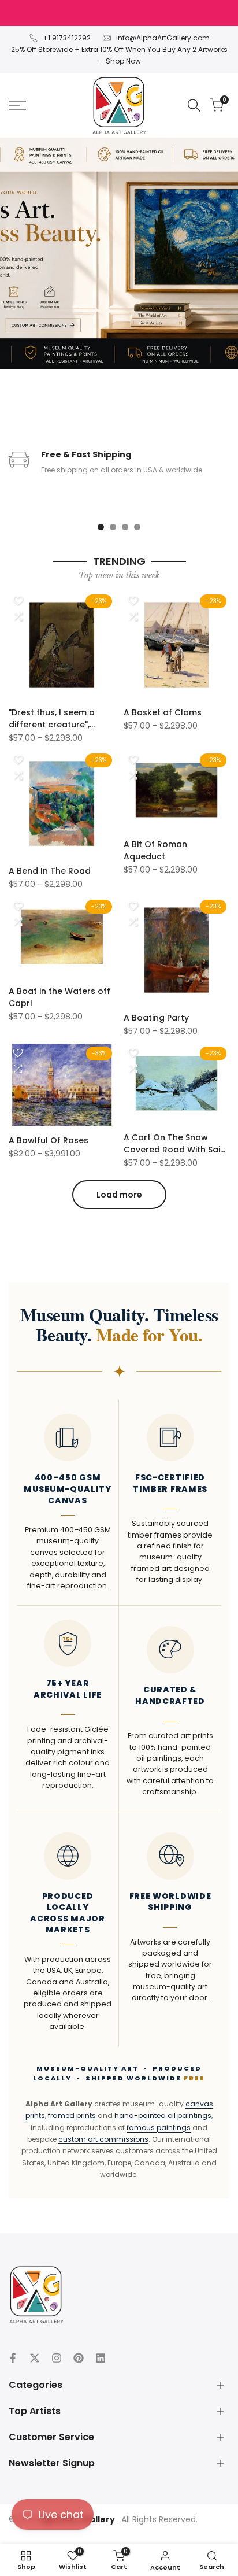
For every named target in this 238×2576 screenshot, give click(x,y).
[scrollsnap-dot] (101, 527)
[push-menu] (17, 105)
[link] (119, 253)
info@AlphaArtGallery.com (163, 38)
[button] (18, 601)
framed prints (72, 2115)
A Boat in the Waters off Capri (59, 997)
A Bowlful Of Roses (49, 1140)
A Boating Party (156, 1018)
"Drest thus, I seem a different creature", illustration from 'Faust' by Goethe (57, 719)
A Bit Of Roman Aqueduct (155, 850)
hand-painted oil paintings (163, 2115)
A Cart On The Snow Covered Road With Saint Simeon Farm (176, 1144)
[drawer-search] (194, 106)
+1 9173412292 (67, 38)
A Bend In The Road (50, 871)
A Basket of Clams (163, 712)
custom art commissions (103, 2139)
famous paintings (159, 2128)
